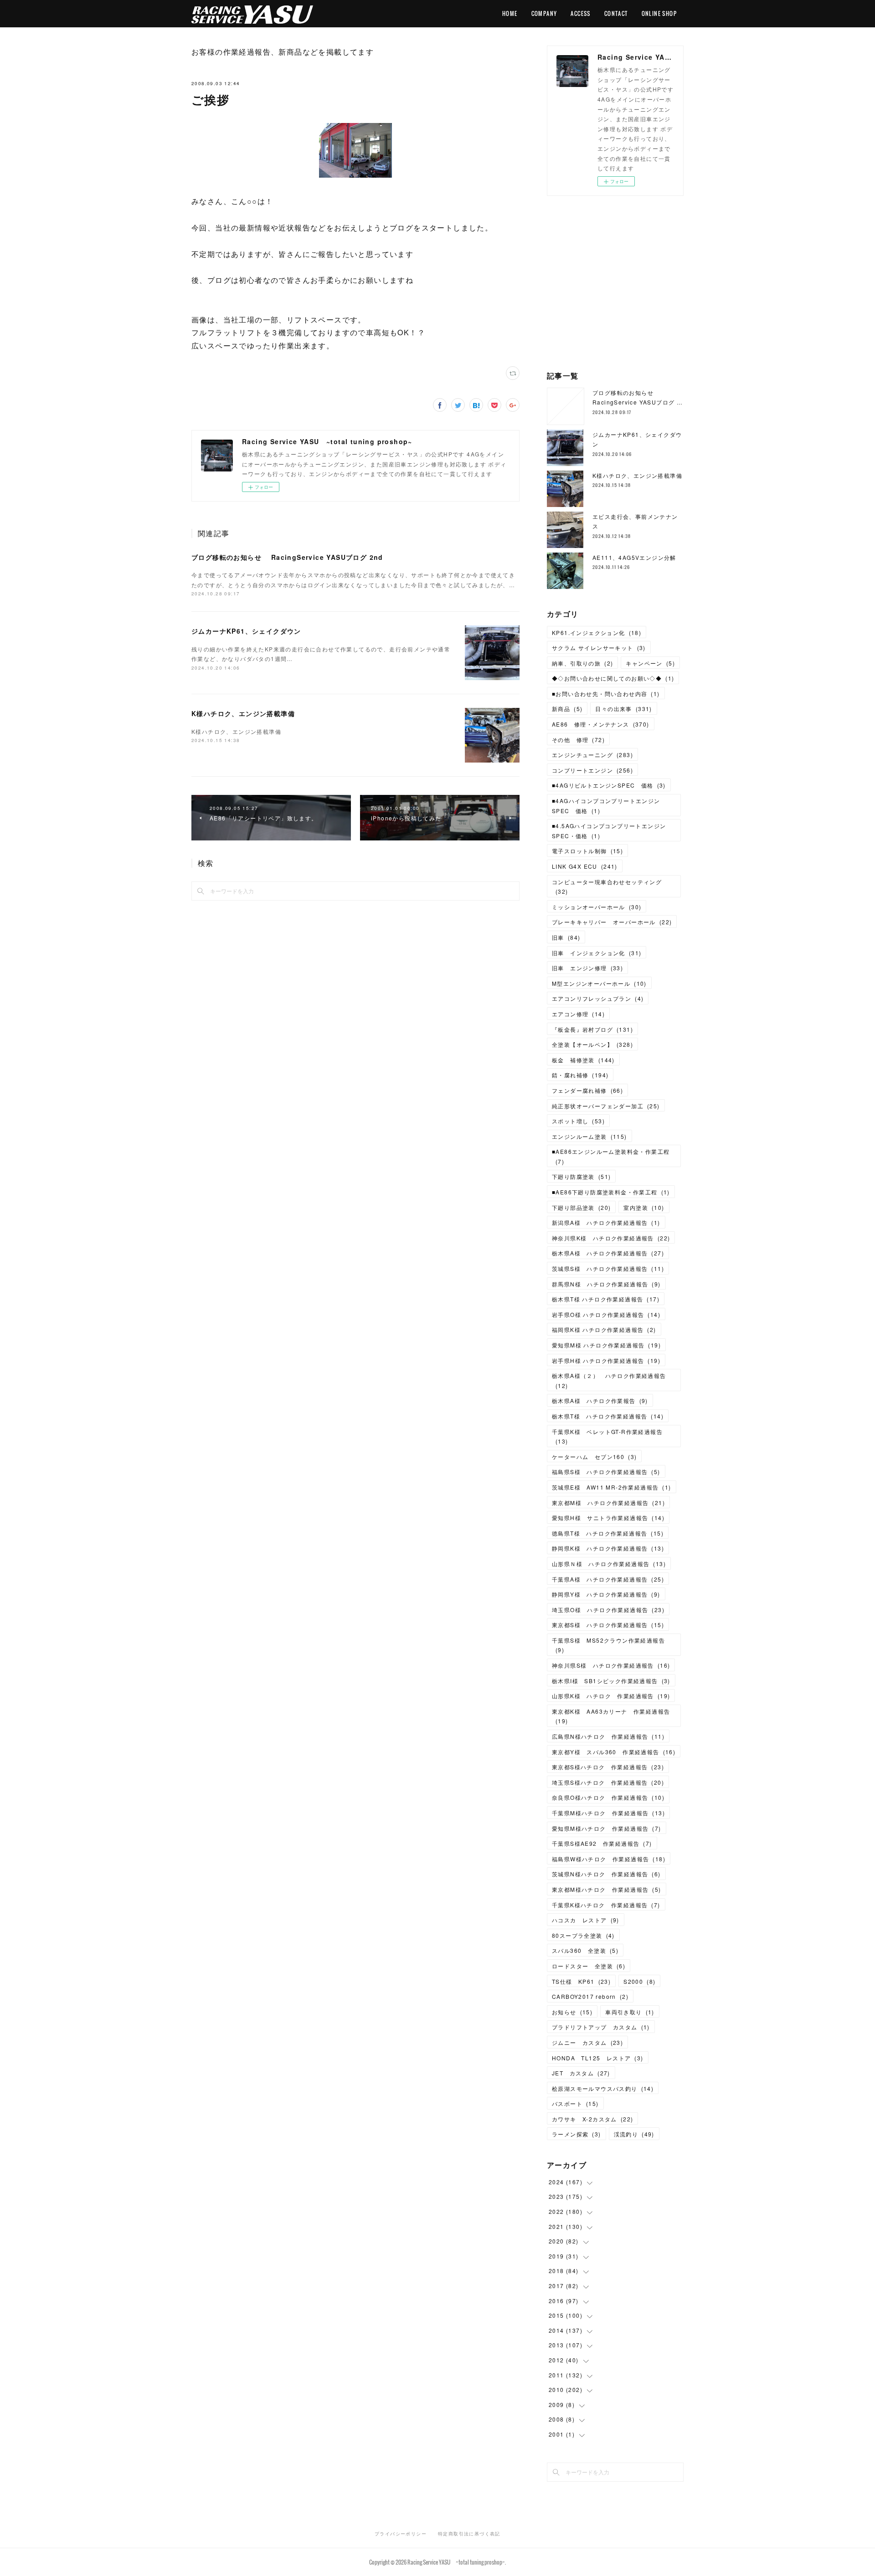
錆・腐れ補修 (580, 1075)
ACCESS (580, 13)
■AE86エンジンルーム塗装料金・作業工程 (611, 1156)
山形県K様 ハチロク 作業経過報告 (611, 1696)
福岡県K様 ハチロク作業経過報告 (604, 1329)
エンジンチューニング (592, 755)
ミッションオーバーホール (597, 907)
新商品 (567, 709)
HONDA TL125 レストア (598, 2058)
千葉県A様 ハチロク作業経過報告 (608, 1579)
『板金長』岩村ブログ (592, 1029)
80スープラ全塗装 (583, 1935)
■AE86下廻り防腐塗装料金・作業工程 (611, 1192)
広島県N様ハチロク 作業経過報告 (608, 1736)
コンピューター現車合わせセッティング (607, 887)
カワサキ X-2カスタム (592, 2119)
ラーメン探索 (576, 2134)
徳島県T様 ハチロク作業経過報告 (608, 1533)
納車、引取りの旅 (582, 663)
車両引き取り (630, 2012)
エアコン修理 (578, 1014)
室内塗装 (644, 1207)
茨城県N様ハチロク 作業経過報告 (606, 1874)
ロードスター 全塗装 (589, 1966)
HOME (510, 13)
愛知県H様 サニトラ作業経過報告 (608, 1518)
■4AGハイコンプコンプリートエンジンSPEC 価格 (606, 806)
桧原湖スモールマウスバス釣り (603, 2088)
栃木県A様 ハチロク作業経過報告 (608, 1253)
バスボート (575, 2103)
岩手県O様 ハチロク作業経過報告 (606, 1314)
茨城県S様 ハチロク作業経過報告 (608, 1268)
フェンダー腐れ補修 (587, 1090)
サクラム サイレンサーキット (599, 648)
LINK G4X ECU (585, 866)
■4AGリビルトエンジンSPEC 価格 (609, 785)
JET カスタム (581, 2073)
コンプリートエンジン (592, 770)
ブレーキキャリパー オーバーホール (612, 922)
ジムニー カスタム (587, 2042)
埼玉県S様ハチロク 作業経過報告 (608, 1782)
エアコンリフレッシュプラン (598, 998)
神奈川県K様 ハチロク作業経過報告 (611, 1238)
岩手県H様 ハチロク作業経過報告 (606, 1360)
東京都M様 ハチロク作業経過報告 (608, 1503)
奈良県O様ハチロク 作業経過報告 (608, 1797)
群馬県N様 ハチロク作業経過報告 (606, 1284)
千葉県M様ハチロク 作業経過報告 (608, 1813)
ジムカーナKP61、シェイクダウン (246, 631)
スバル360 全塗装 (585, 1950)
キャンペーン (650, 663)
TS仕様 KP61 (581, 1981)
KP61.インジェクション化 (597, 632)
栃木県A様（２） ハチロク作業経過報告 (609, 1380)
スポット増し (578, 1121)
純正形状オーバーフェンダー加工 (606, 1106)
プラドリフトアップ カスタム (601, 2027)
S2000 (639, 1981)
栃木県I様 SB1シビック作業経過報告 (611, 1681)
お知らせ (572, 2012)
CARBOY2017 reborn (590, 1996)
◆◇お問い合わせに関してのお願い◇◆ (613, 678)
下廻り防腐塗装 (581, 1176)
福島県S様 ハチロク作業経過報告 (606, 1472)
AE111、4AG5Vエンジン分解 (634, 557)
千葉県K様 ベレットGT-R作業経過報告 (607, 1437)
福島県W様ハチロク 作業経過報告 (609, 1859)
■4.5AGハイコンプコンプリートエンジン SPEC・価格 (612, 831)
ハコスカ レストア (586, 1920)
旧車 (566, 937)
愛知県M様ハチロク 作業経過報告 (607, 1828)
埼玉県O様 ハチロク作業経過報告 (608, 1610)
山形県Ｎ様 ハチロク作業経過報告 (609, 1564)
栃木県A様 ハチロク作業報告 (600, 1401)
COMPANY (544, 13)
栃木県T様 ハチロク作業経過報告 (606, 1299)
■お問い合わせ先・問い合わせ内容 (606, 694)
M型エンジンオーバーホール (599, 983)
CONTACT (616, 13)
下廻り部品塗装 (581, 1207)
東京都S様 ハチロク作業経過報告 (608, 1625)
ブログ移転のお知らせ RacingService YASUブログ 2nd (287, 557)
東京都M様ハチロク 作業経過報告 (607, 1889)
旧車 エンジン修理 (587, 968)
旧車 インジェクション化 (597, 953)
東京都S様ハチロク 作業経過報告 (608, 1767)
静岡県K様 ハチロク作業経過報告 (608, 1548)
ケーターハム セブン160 (594, 1457)
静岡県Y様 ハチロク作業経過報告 (606, 1594)
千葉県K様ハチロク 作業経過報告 (606, 1905)
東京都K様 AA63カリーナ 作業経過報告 (611, 1716)
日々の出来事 (623, 709)
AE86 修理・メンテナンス (601, 724)
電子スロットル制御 (587, 851)
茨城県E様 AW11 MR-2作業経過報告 (612, 1487)
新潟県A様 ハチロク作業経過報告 (606, 1222)
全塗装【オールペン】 (592, 1044)
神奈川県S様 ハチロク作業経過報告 (611, 1665)
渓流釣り (634, 2134)
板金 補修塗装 (583, 1060)
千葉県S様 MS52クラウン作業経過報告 (608, 1645)
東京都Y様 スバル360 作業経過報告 (614, 1752)
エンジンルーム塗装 (589, 1136)
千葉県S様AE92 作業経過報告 (602, 1843)
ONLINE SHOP (659, 13)
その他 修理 (578, 740)
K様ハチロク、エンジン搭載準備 (243, 713)
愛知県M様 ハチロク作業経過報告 (606, 1345)
